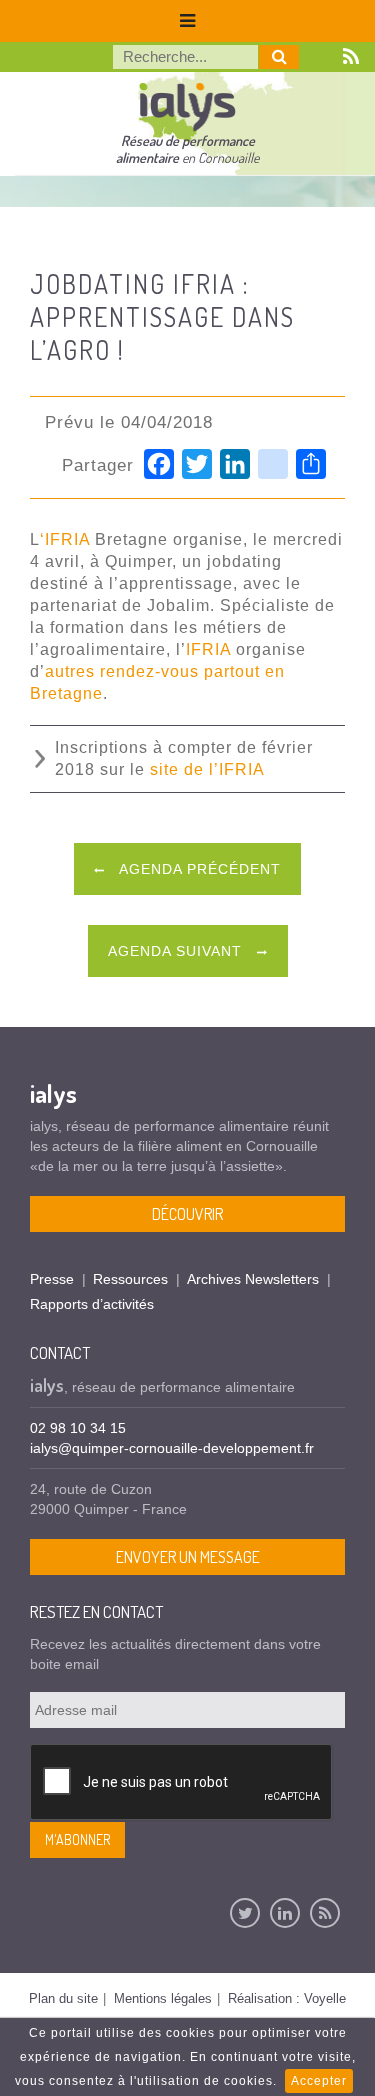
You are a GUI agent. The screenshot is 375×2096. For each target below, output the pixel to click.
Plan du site (63, 1998)
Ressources (130, 1279)
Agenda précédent (198, 869)
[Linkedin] (285, 1913)
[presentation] (182, 1783)
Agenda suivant (177, 951)
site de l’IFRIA (207, 769)
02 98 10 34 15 (78, 1428)
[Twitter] (245, 1913)
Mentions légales (163, 1998)
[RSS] (325, 1913)
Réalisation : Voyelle (287, 1998)
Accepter (319, 2081)
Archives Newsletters (253, 1279)
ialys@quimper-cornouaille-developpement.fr (172, 1448)
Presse (52, 1279)
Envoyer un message (188, 1557)
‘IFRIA (65, 539)
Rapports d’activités (92, 1304)
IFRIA (208, 649)
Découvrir (187, 1214)
